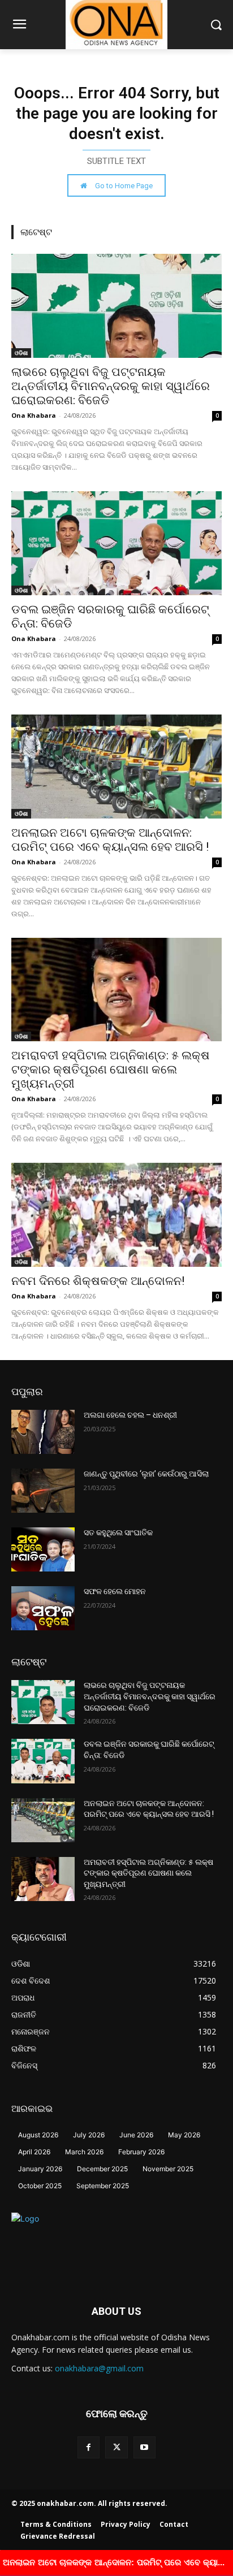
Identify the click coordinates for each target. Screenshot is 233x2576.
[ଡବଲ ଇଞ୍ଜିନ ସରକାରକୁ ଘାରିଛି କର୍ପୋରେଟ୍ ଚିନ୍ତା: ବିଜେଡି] (116, 543)
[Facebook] (89, 2447)
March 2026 (84, 2152)
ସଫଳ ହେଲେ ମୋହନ (115, 1591)
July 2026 (89, 2135)
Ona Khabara (34, 415)
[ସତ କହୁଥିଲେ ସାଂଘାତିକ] (43, 1549)
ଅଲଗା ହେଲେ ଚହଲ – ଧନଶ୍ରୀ (130, 1415)
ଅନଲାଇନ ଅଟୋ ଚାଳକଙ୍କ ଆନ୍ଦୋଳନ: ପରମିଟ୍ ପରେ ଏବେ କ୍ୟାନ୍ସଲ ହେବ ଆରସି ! (110, 840)
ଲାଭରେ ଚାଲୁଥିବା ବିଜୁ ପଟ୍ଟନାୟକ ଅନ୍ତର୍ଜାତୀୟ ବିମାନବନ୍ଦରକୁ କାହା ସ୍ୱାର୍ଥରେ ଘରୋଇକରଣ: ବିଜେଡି (111, 386)
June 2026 (136, 2135)
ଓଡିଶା (21, 353)
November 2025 (168, 2169)
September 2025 (103, 2186)
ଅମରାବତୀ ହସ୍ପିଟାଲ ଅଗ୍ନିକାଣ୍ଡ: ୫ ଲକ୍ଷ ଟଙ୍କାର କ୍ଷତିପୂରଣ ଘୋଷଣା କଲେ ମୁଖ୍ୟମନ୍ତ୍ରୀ (111, 1070)
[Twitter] (116, 2447)
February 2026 (141, 2152)
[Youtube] (144, 2447)
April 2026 (34, 2152)
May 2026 (184, 2135)
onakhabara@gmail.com (99, 2368)
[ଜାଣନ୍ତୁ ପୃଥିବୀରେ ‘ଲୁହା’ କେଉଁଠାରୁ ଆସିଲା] (43, 1491)
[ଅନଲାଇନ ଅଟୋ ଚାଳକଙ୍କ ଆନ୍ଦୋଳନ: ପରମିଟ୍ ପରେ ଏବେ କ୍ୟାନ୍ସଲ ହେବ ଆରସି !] (116, 767)
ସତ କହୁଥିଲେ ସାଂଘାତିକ (118, 1532)
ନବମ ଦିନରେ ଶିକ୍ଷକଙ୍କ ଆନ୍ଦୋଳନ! (98, 1281)
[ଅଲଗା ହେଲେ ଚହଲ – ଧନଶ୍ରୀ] (43, 1432)
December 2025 (102, 2169)
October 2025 (40, 2186)
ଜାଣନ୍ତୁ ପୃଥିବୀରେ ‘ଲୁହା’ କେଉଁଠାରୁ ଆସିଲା (146, 1474)
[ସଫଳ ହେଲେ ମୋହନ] (43, 1608)
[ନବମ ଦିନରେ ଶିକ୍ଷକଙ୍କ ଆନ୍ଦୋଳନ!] (116, 1215)
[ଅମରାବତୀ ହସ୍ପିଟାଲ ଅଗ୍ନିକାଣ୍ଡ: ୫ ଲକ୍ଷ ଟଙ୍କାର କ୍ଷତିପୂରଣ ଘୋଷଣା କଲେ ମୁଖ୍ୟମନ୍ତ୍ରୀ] (116, 990)
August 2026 (38, 2135)
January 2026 (40, 2169)
